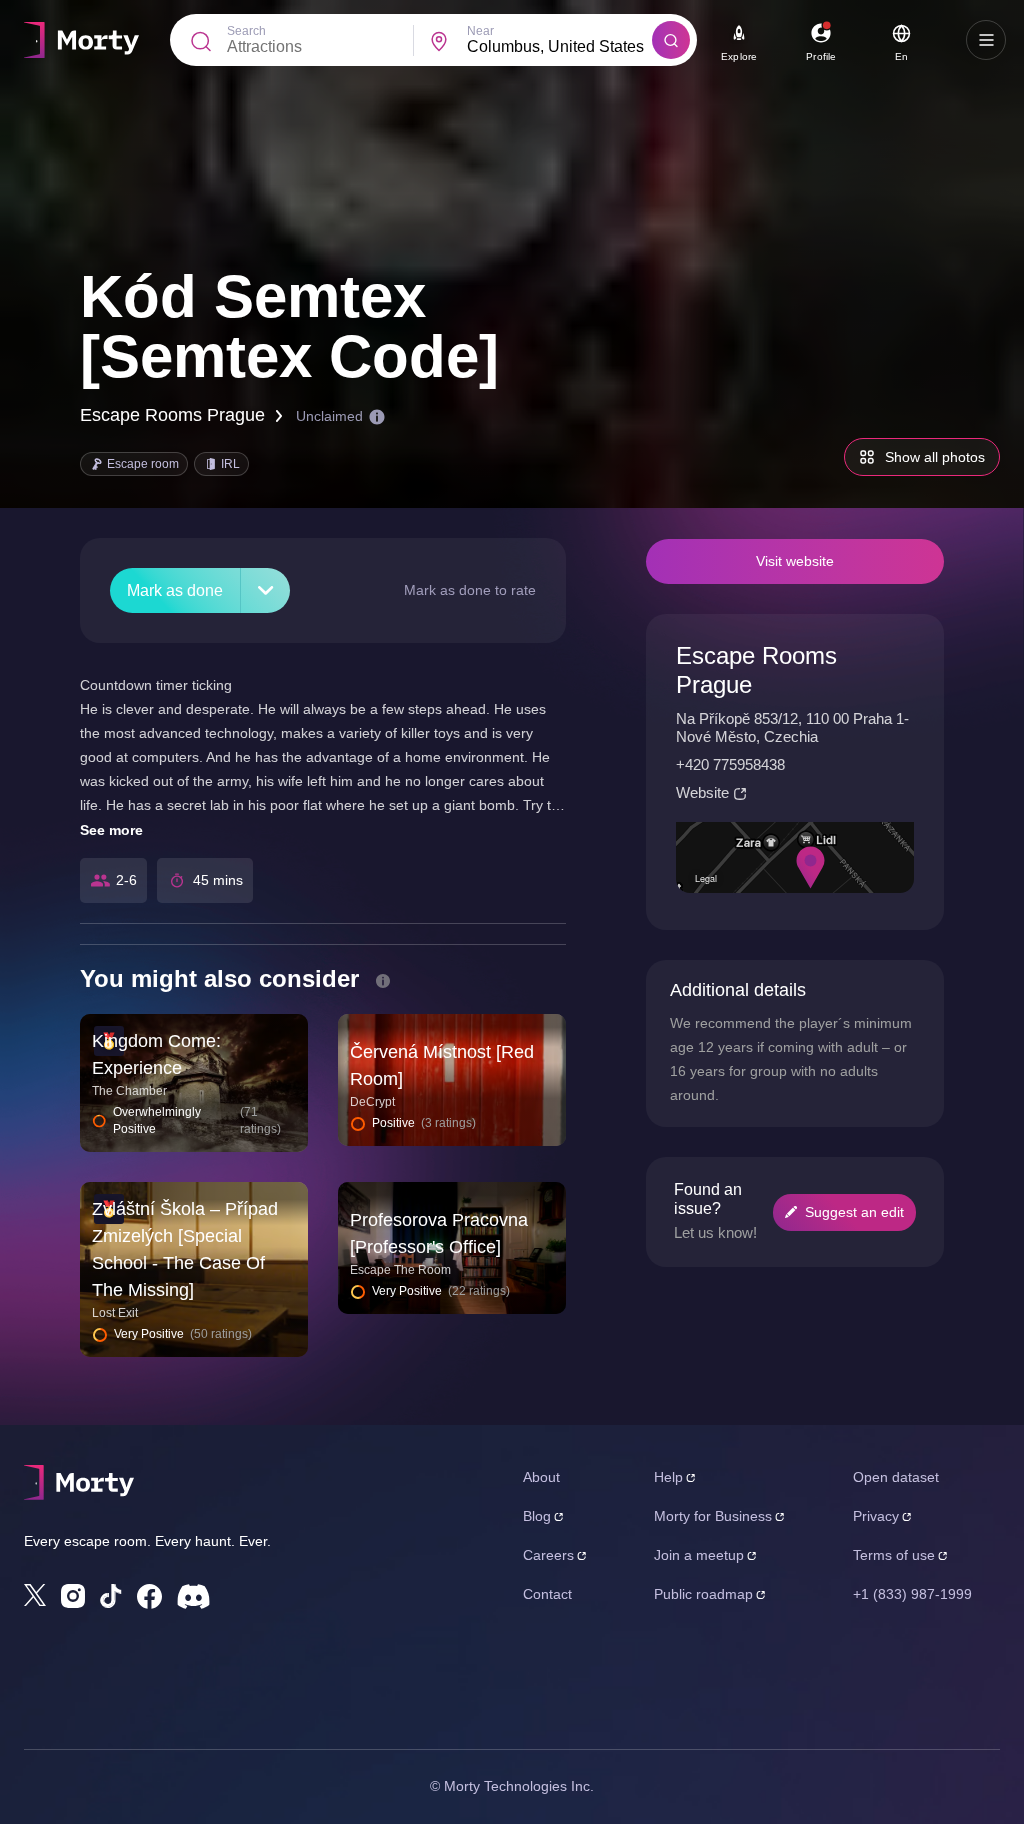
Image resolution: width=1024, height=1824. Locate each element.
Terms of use (894, 1555)
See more (111, 830)
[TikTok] (111, 1596)
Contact (547, 1594)
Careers (548, 1555)
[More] (265, 590)
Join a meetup (699, 1555)
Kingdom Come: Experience (156, 1054)
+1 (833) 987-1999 (912, 1594)
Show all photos (935, 457)
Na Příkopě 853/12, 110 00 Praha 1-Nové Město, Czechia (792, 727)
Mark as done (175, 590)
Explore (739, 56)
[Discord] (193, 1596)
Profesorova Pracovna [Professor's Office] (439, 1233)
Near (480, 31)
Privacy (876, 1516)
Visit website (795, 561)
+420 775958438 (730, 764)
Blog (537, 1516)
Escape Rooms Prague (172, 415)
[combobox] (560, 47)
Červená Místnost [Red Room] (442, 1065)
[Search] (671, 40)
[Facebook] (149, 1596)
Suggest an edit (854, 1212)
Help (668, 1477)
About (541, 1477)
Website (702, 792)
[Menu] (986, 40)
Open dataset (896, 1477)
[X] (35, 1595)
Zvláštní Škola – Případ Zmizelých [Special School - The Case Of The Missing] (185, 1249)
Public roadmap (703, 1594)
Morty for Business (713, 1516)
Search (246, 31)
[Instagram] (73, 1596)
